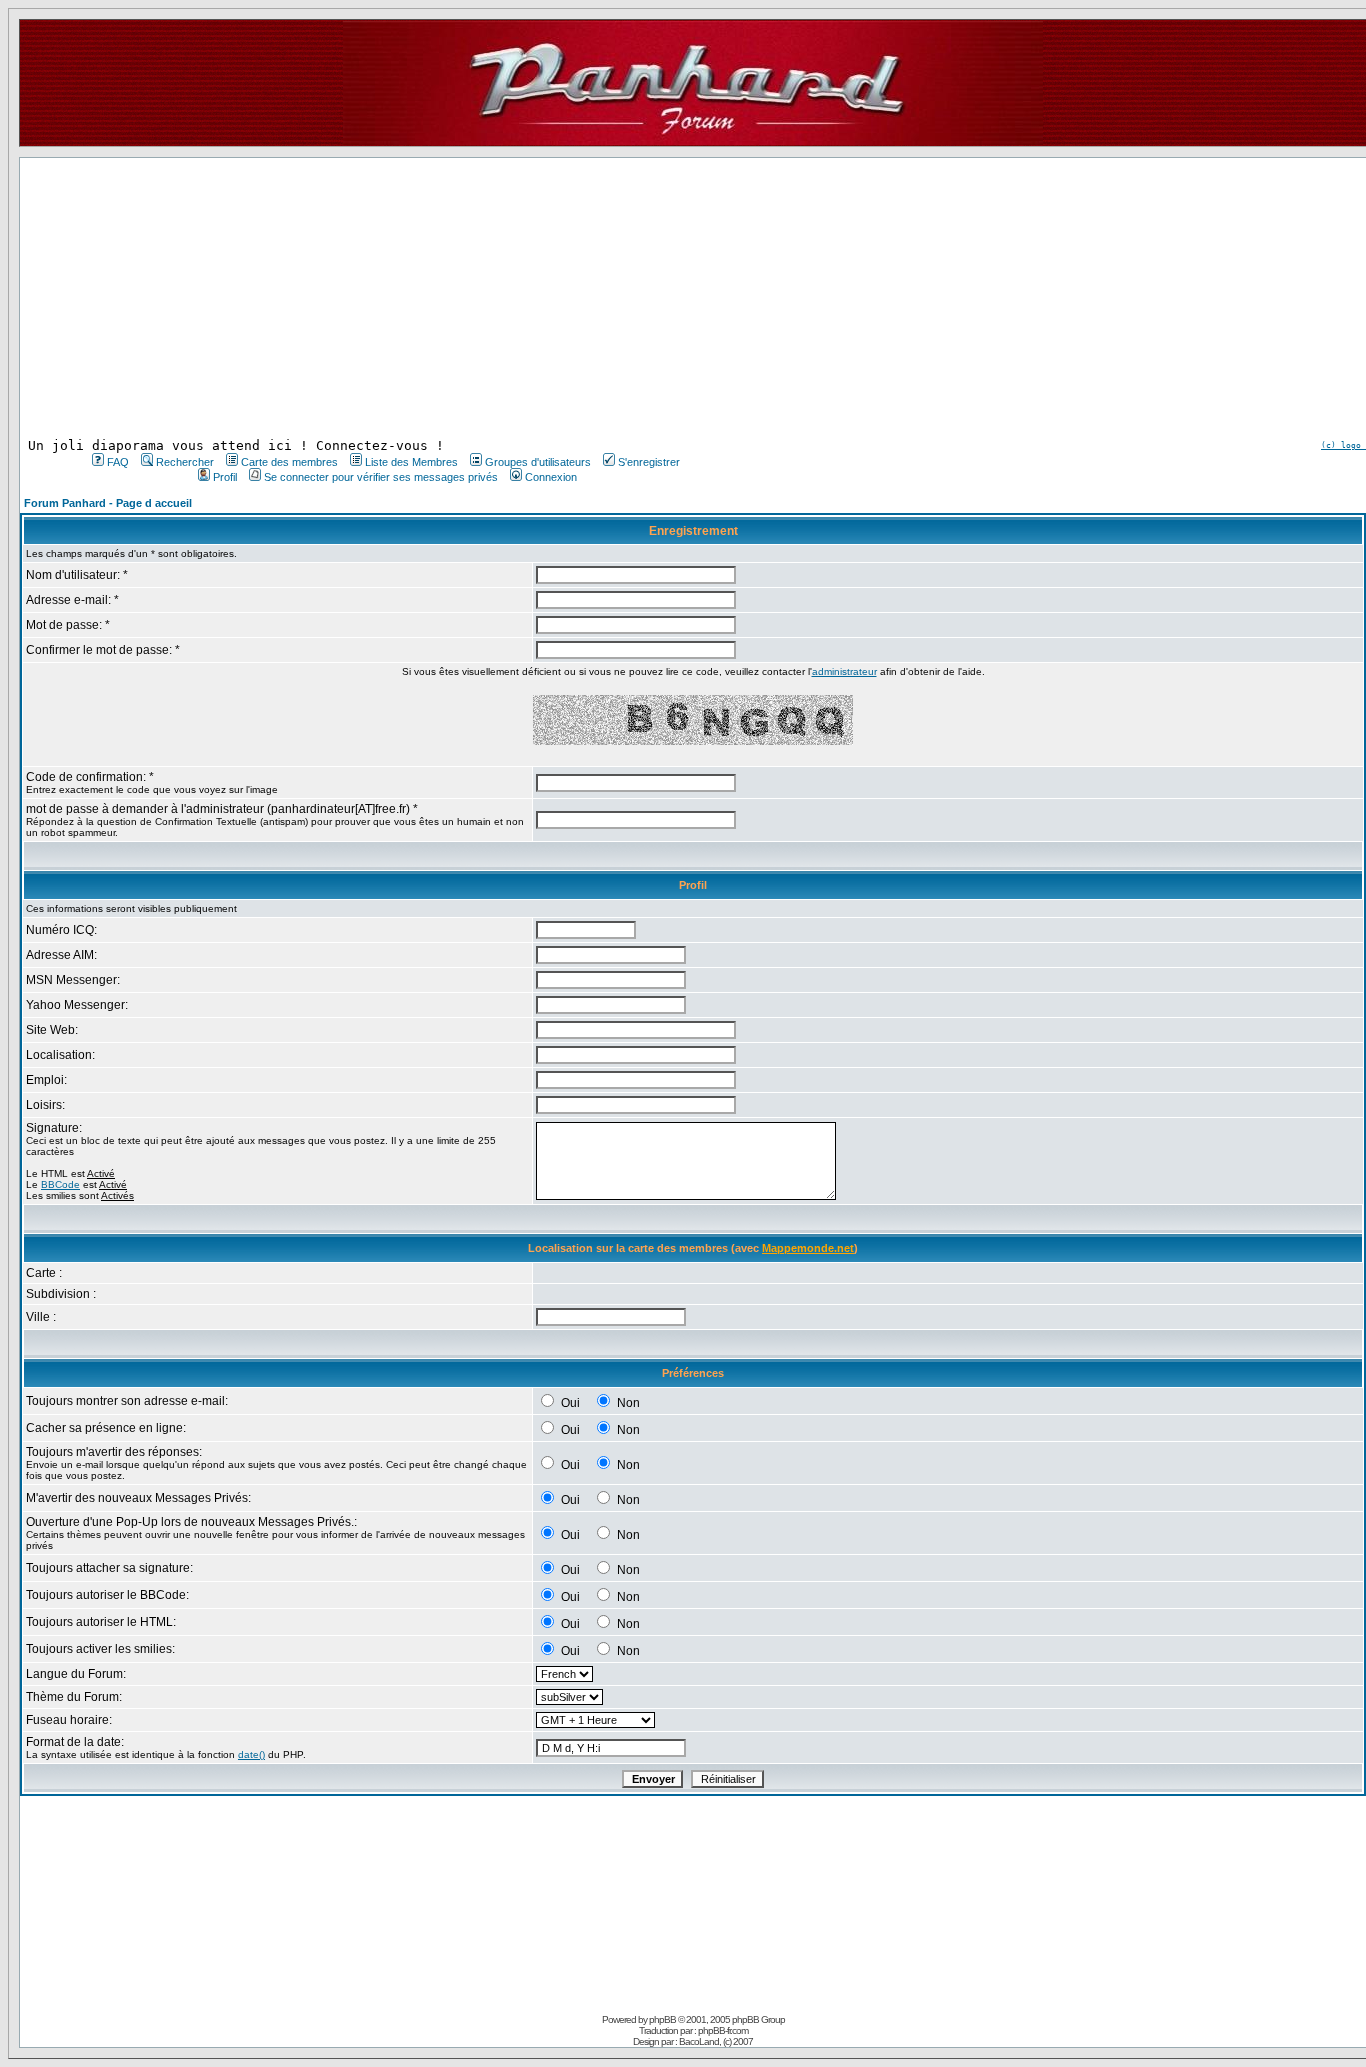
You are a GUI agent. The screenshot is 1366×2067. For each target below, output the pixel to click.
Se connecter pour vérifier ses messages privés (381, 477)
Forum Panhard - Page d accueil (108, 503)
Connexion (551, 477)
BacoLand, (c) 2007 (716, 2041)
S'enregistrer (649, 462)
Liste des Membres (411, 462)
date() (251, 1754)
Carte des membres (289, 462)
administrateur (844, 671)
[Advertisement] (384, 298)
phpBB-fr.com (723, 2030)
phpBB (662, 2019)
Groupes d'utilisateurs (538, 462)
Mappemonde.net (808, 1248)
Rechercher (185, 462)
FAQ (118, 462)
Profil (225, 477)
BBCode (60, 1184)
